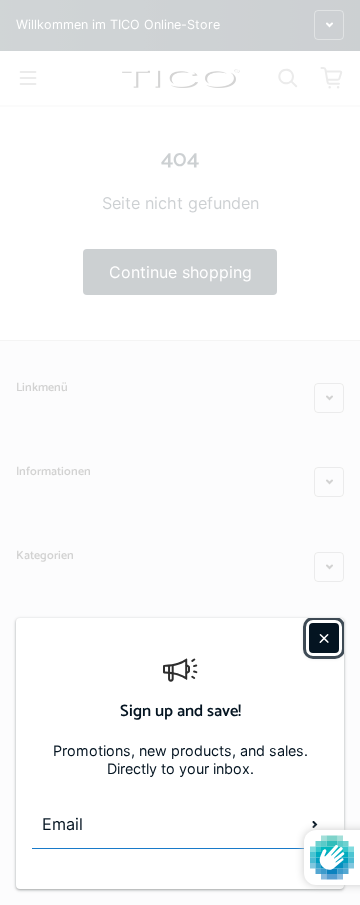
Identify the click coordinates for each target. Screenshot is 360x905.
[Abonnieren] (315, 824)
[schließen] (324, 638)
